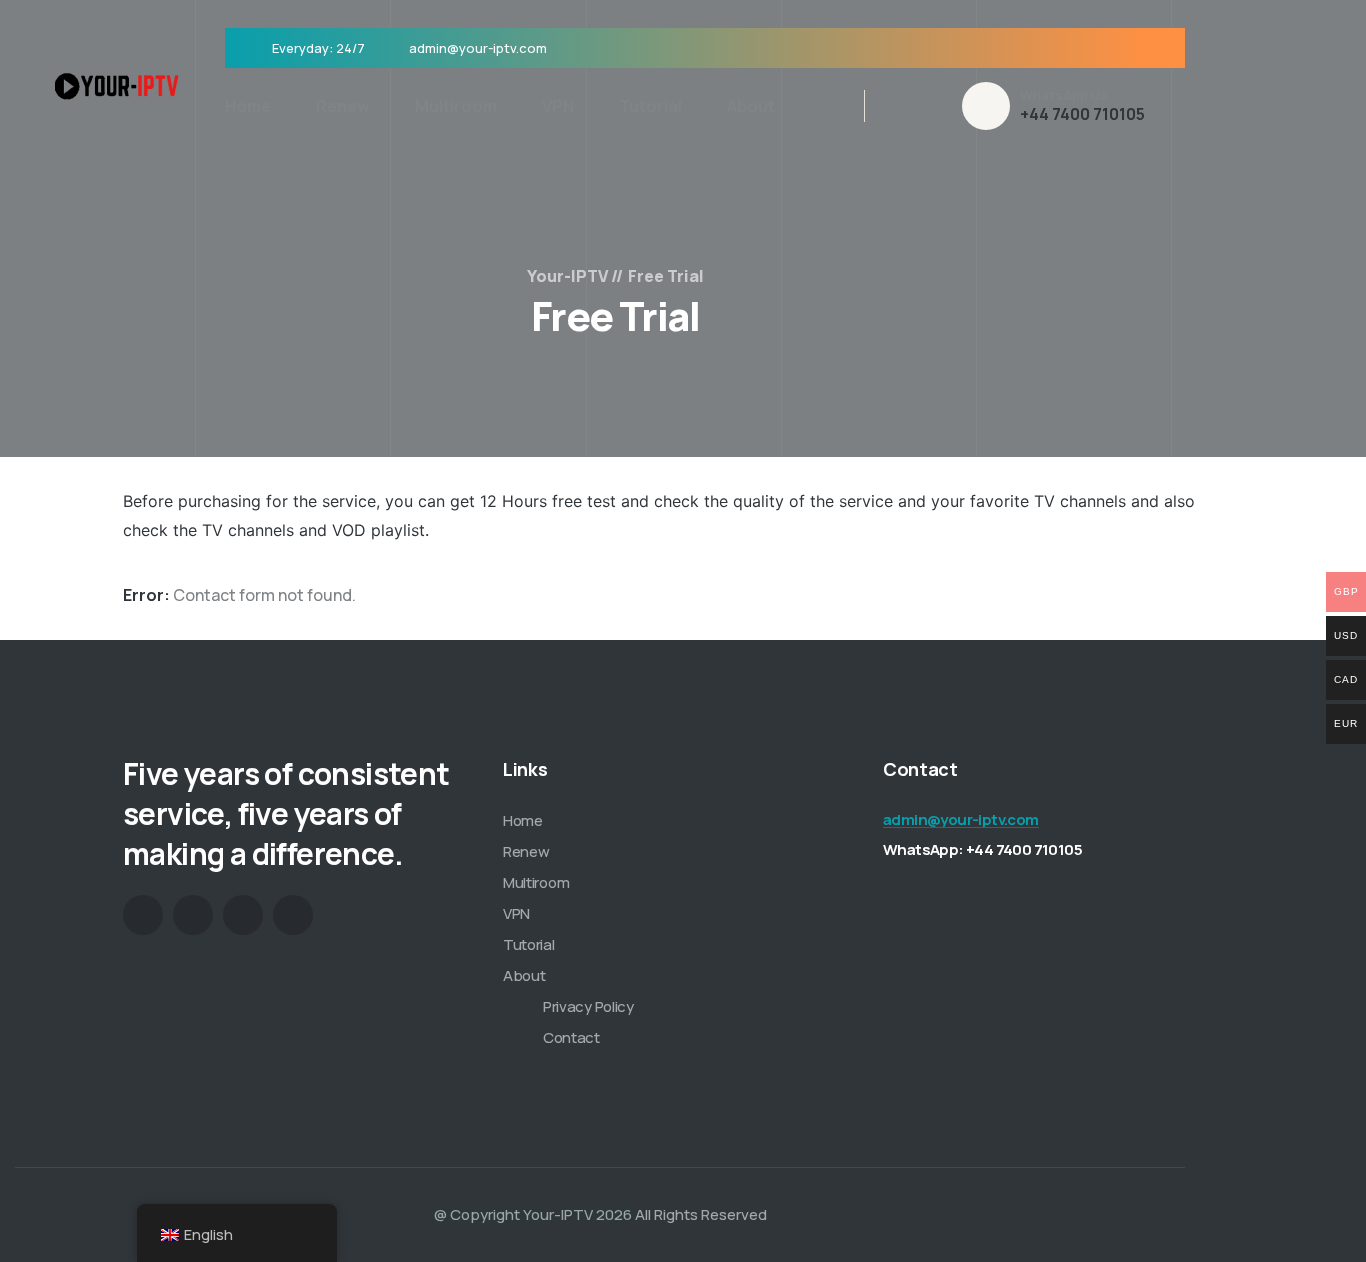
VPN (558, 106)
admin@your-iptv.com (478, 48)
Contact (571, 1037)
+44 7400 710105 (1082, 114)
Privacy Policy (588, 1006)
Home (248, 106)
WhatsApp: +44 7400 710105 (982, 849)
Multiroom (456, 106)
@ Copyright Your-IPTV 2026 (533, 1214)
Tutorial (650, 106)
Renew (343, 106)
